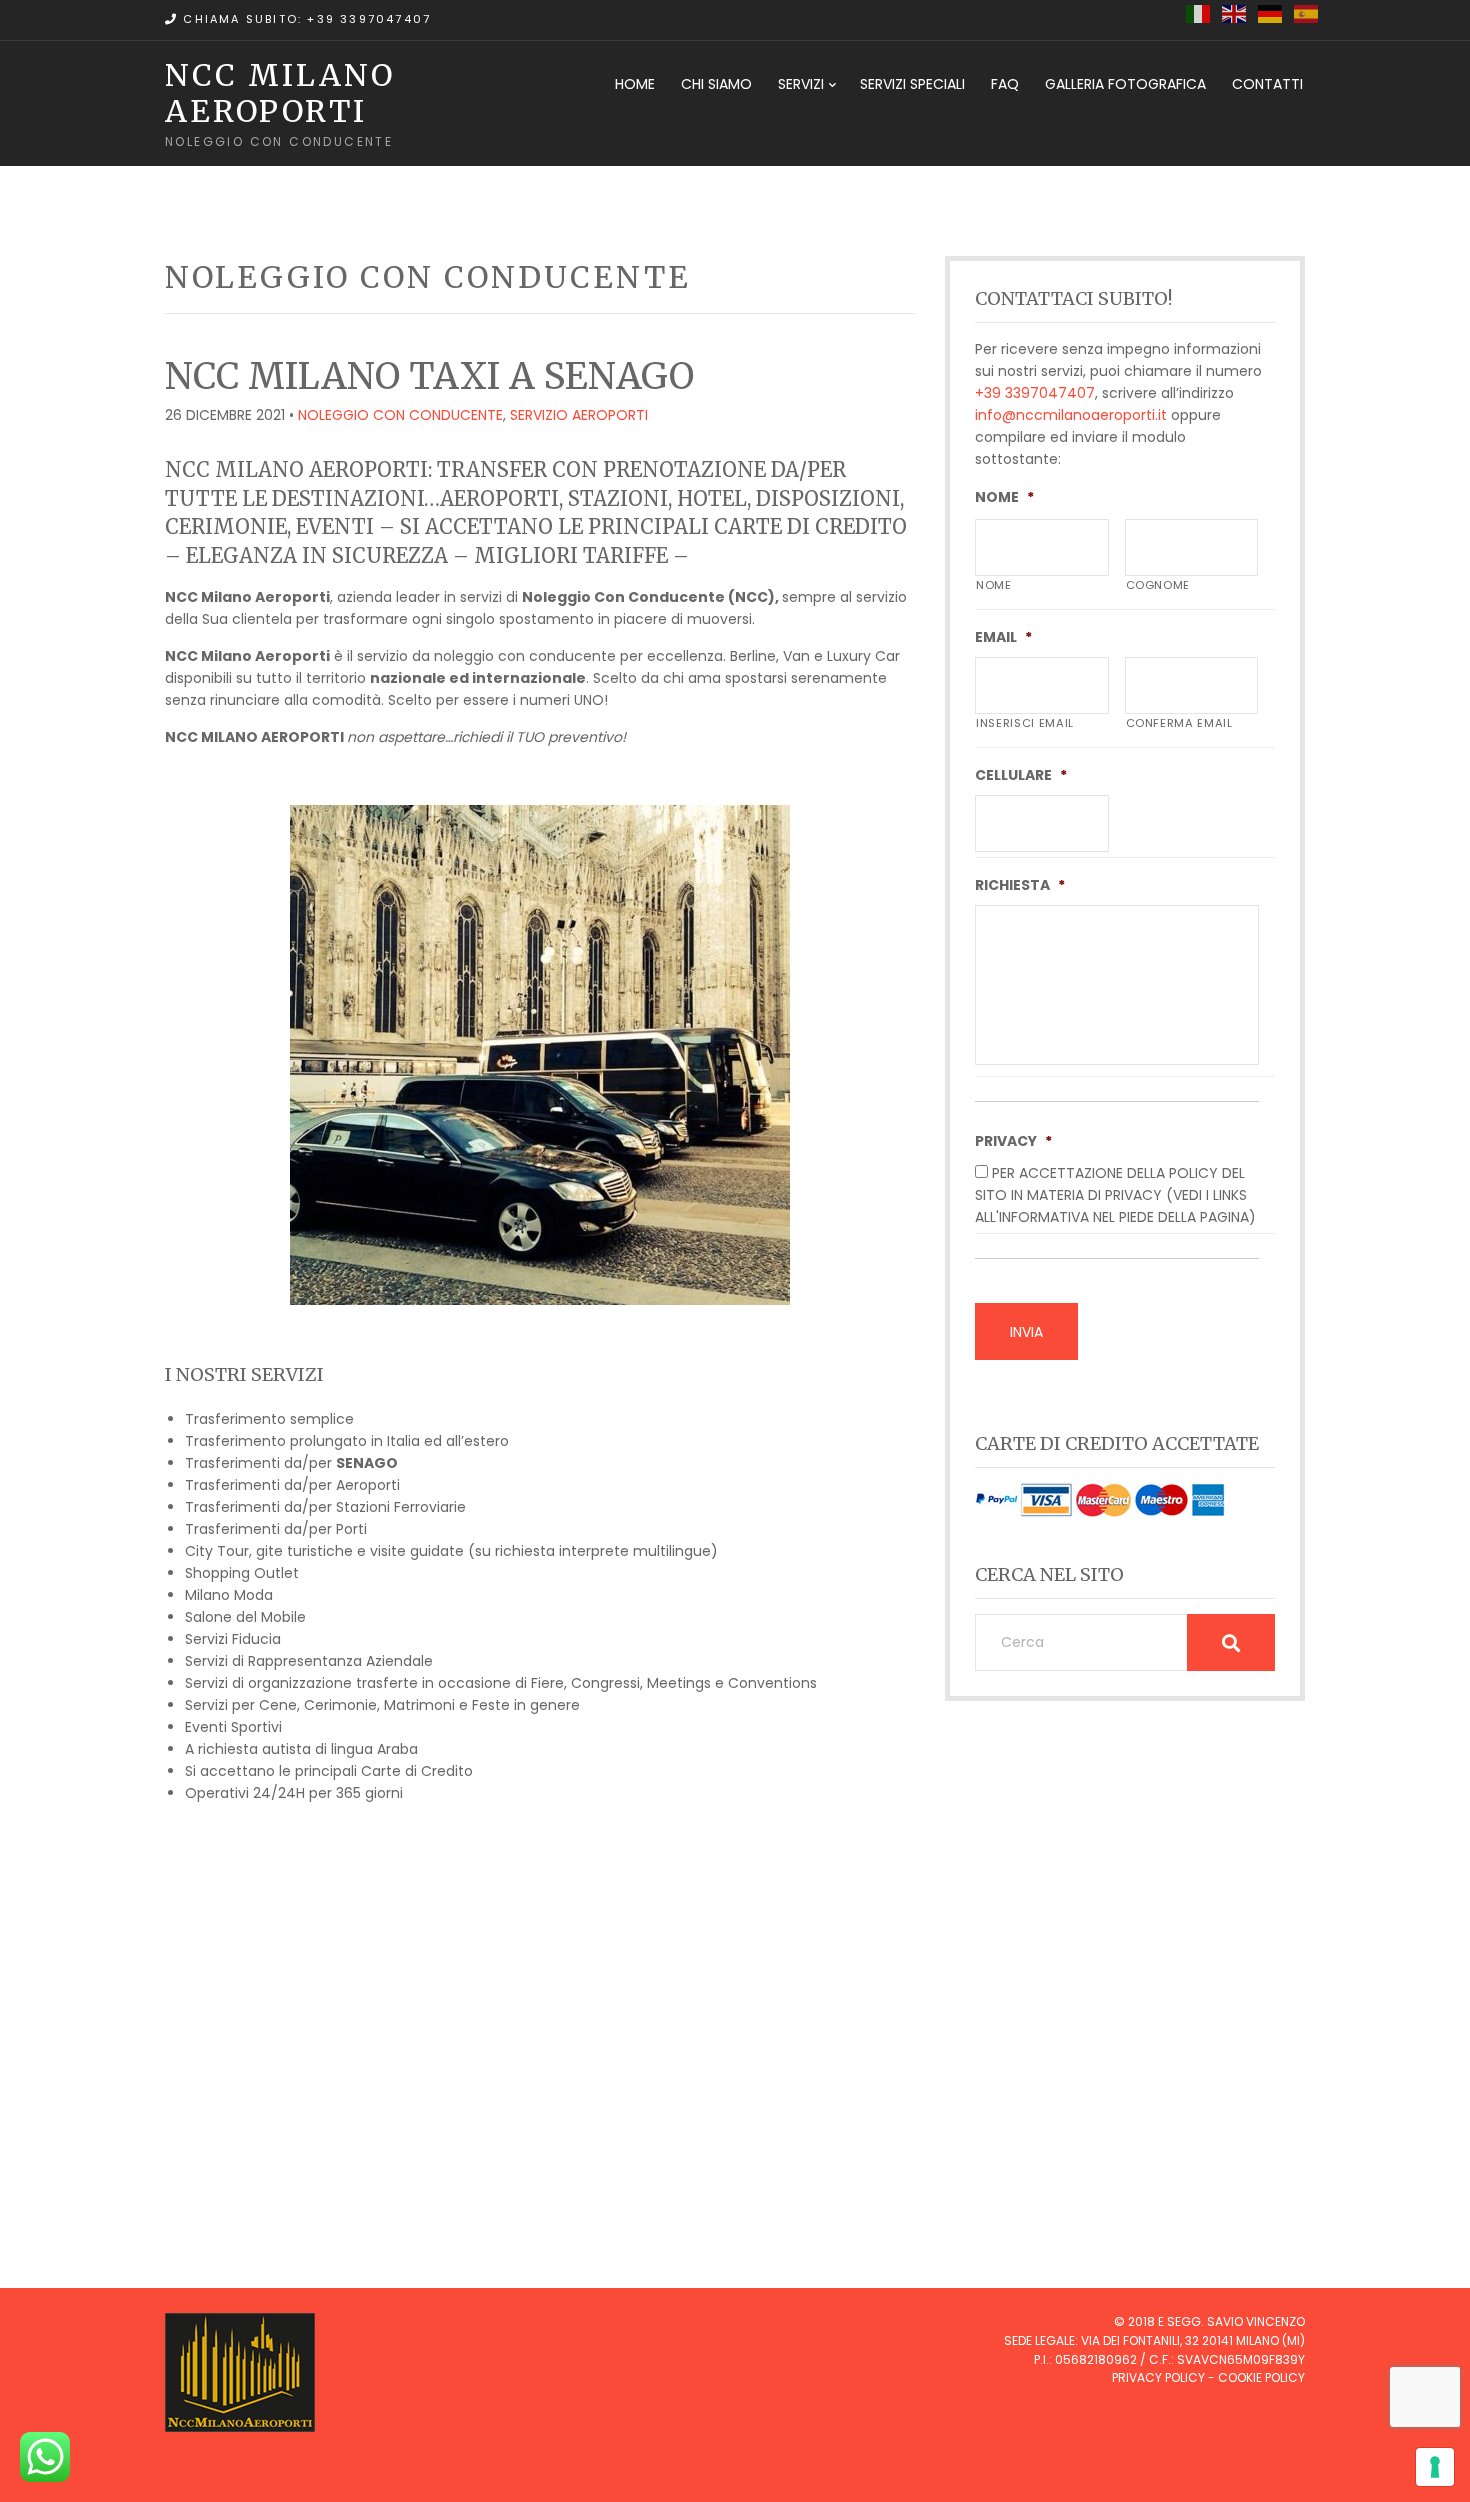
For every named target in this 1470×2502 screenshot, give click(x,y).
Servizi (801, 84)
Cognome (1158, 585)
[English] (1235, 13)
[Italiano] (1199, 13)
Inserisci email (1025, 723)
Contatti (1267, 84)
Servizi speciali (912, 84)
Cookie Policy (1261, 2377)
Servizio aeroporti (579, 415)
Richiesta (1020, 885)
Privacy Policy (1158, 2377)
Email (1003, 637)
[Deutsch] (1271, 13)
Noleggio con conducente (400, 415)
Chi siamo (716, 84)
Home (635, 84)
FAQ (1005, 84)
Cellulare (1021, 775)
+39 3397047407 (1035, 393)
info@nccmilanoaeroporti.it (1071, 415)
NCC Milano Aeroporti (280, 93)
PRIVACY (1013, 1141)
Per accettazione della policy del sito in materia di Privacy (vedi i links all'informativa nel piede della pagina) (1115, 1195)
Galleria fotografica (1125, 84)
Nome (1004, 497)
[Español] (1307, 13)
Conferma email (1179, 723)
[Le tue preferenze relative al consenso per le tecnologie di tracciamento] (1435, 2467)
